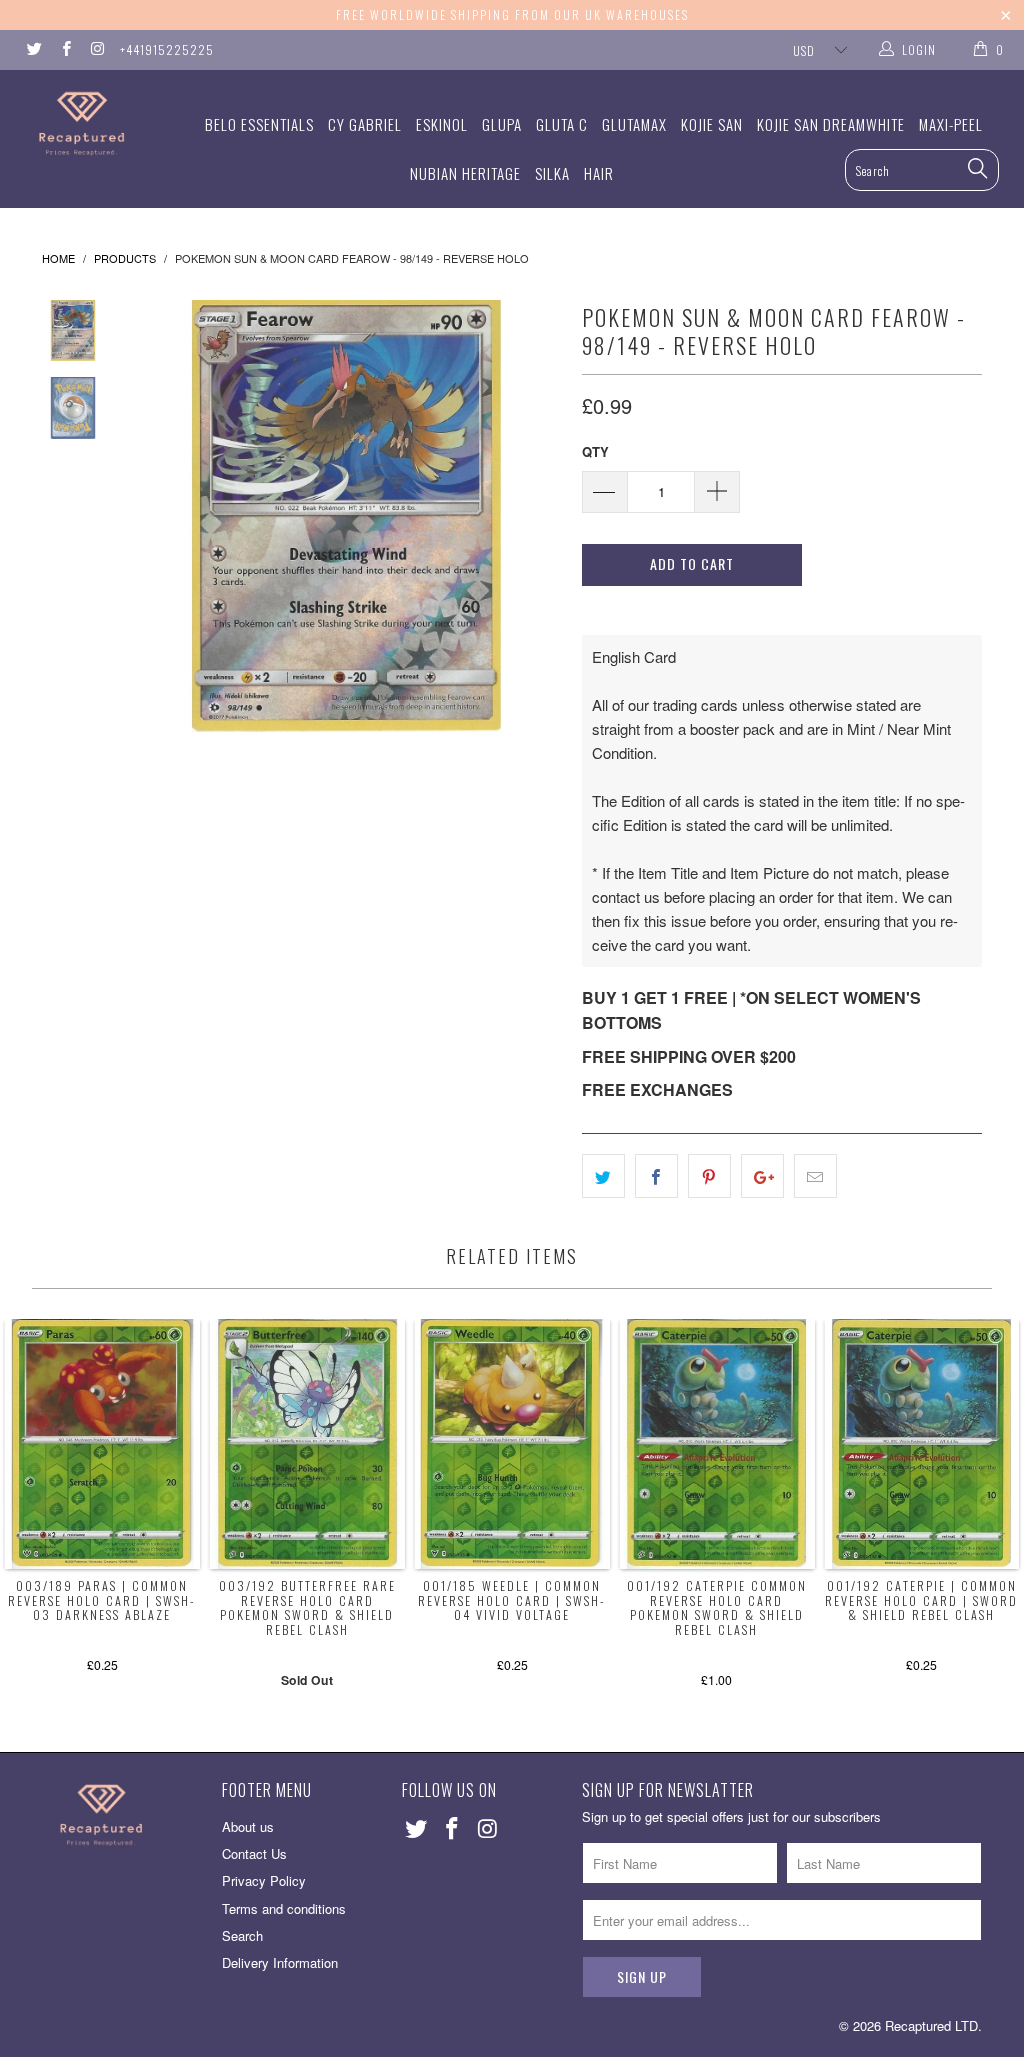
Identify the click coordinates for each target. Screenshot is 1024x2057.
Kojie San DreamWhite (831, 124)
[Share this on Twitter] (603, 1176)
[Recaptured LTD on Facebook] (64, 49)
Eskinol (442, 124)
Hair (599, 173)
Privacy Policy (264, 1880)
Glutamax (634, 124)
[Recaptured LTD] (92, 123)
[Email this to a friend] (815, 1176)
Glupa (502, 124)
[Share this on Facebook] (656, 1176)
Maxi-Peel (951, 124)
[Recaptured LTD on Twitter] (33, 49)
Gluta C (562, 124)
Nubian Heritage (465, 173)
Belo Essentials (259, 124)
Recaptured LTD (931, 2025)
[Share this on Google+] (762, 1176)
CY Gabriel (365, 124)
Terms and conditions (284, 1908)
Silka (552, 173)
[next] (539, 516)
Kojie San (712, 124)
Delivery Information (280, 1962)
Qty (595, 451)
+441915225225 (167, 49)
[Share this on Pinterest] (709, 1176)
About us (248, 1826)
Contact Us (254, 1853)
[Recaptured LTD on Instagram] (96, 49)
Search (242, 1935)
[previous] (152, 516)
